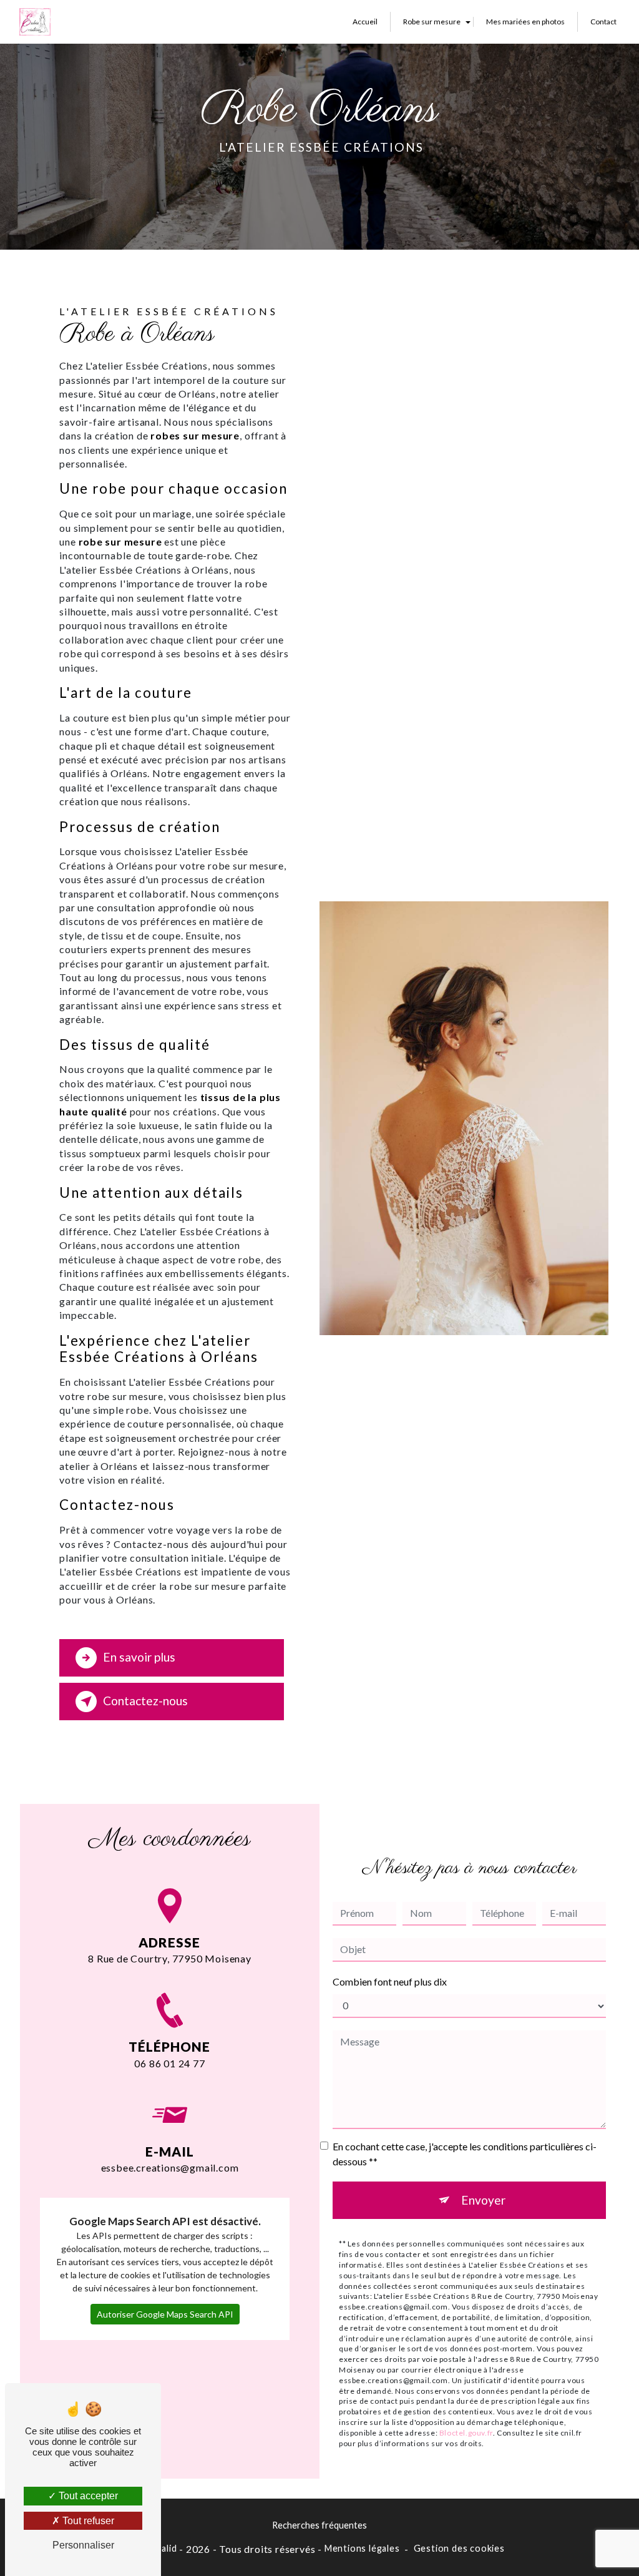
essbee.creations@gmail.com (170, 2167)
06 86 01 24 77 (169, 2063)
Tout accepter (87, 2496)
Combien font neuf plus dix (390, 1981)
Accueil (365, 22)
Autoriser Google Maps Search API (165, 2314)
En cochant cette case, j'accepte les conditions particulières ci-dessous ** (465, 2154)
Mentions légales (362, 2548)
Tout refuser (87, 2521)
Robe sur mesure (432, 22)
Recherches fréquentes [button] (319, 2525)
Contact (603, 22)
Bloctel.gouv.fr (466, 2433)
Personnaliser (83, 2545)
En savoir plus (139, 1657)
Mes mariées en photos (525, 22)
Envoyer (483, 2200)
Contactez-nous (145, 1701)
